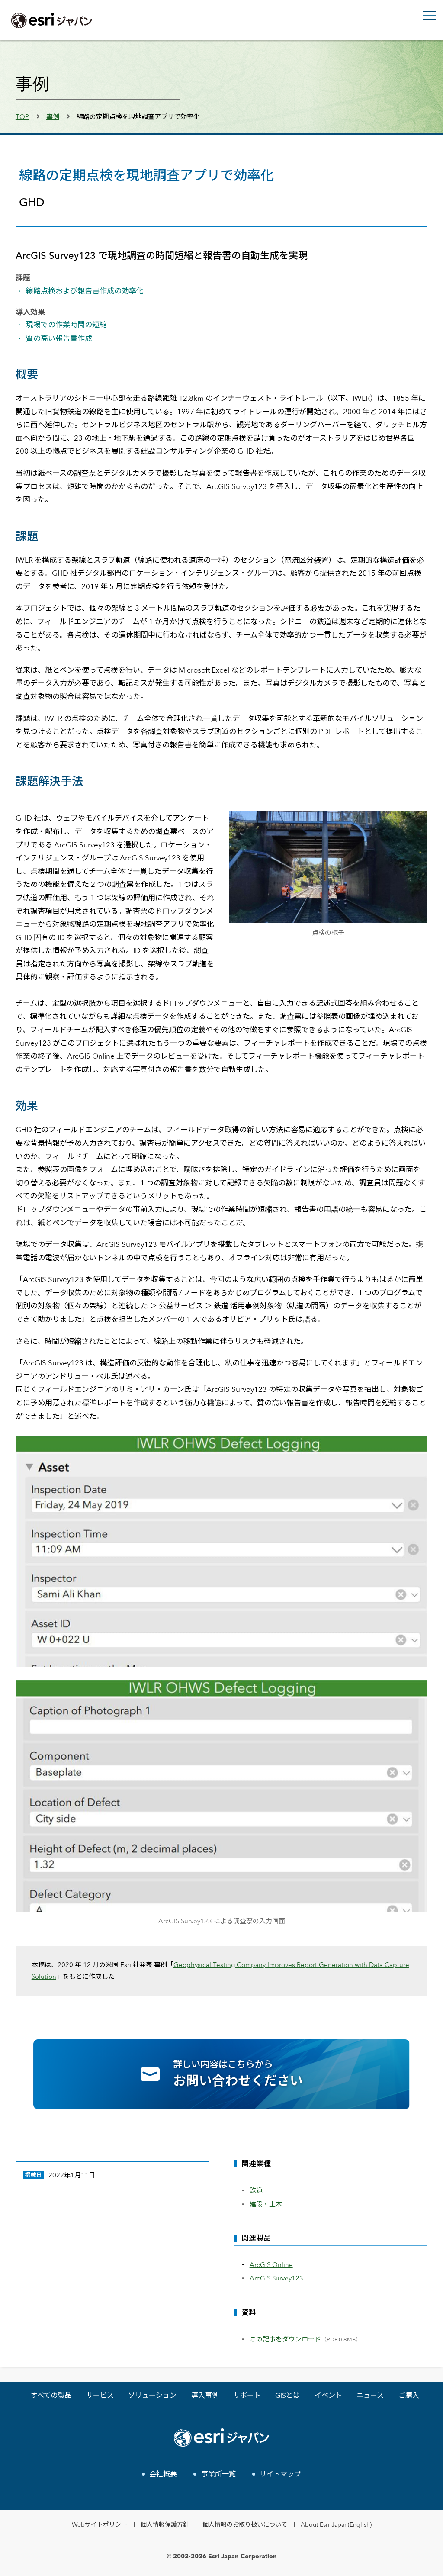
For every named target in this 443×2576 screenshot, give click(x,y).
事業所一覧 (218, 2474)
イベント (328, 2395)
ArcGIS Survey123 (276, 2278)
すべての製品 (51, 2395)
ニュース (370, 2395)
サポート (247, 2395)
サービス (100, 2395)
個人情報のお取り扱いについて (245, 2524)
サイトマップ (280, 2474)
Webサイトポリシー (100, 2524)
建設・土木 (266, 2204)
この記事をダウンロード (285, 2339)
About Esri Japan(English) (336, 2524)
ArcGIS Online (271, 2265)
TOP (22, 117)
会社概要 (163, 2474)
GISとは (287, 2395)
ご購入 (409, 2395)
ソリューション (152, 2395)
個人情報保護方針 (165, 2524)
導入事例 (205, 2395)
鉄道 (256, 2190)
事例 (53, 117)
